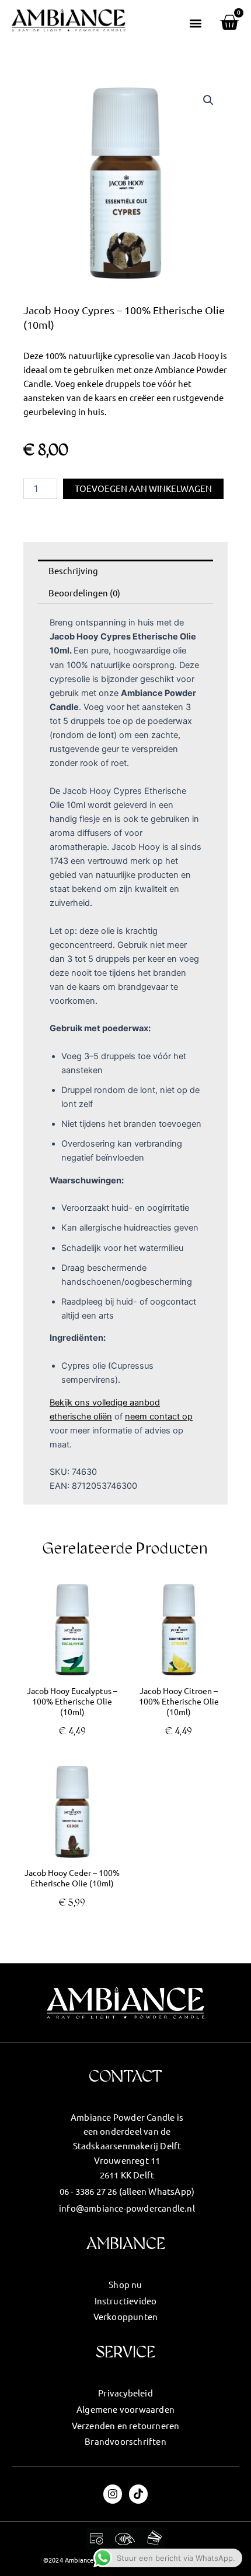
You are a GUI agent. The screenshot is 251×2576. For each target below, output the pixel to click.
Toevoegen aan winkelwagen (143, 488)
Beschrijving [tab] (73, 570)
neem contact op (159, 1417)
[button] (196, 23)
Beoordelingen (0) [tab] (84, 593)
